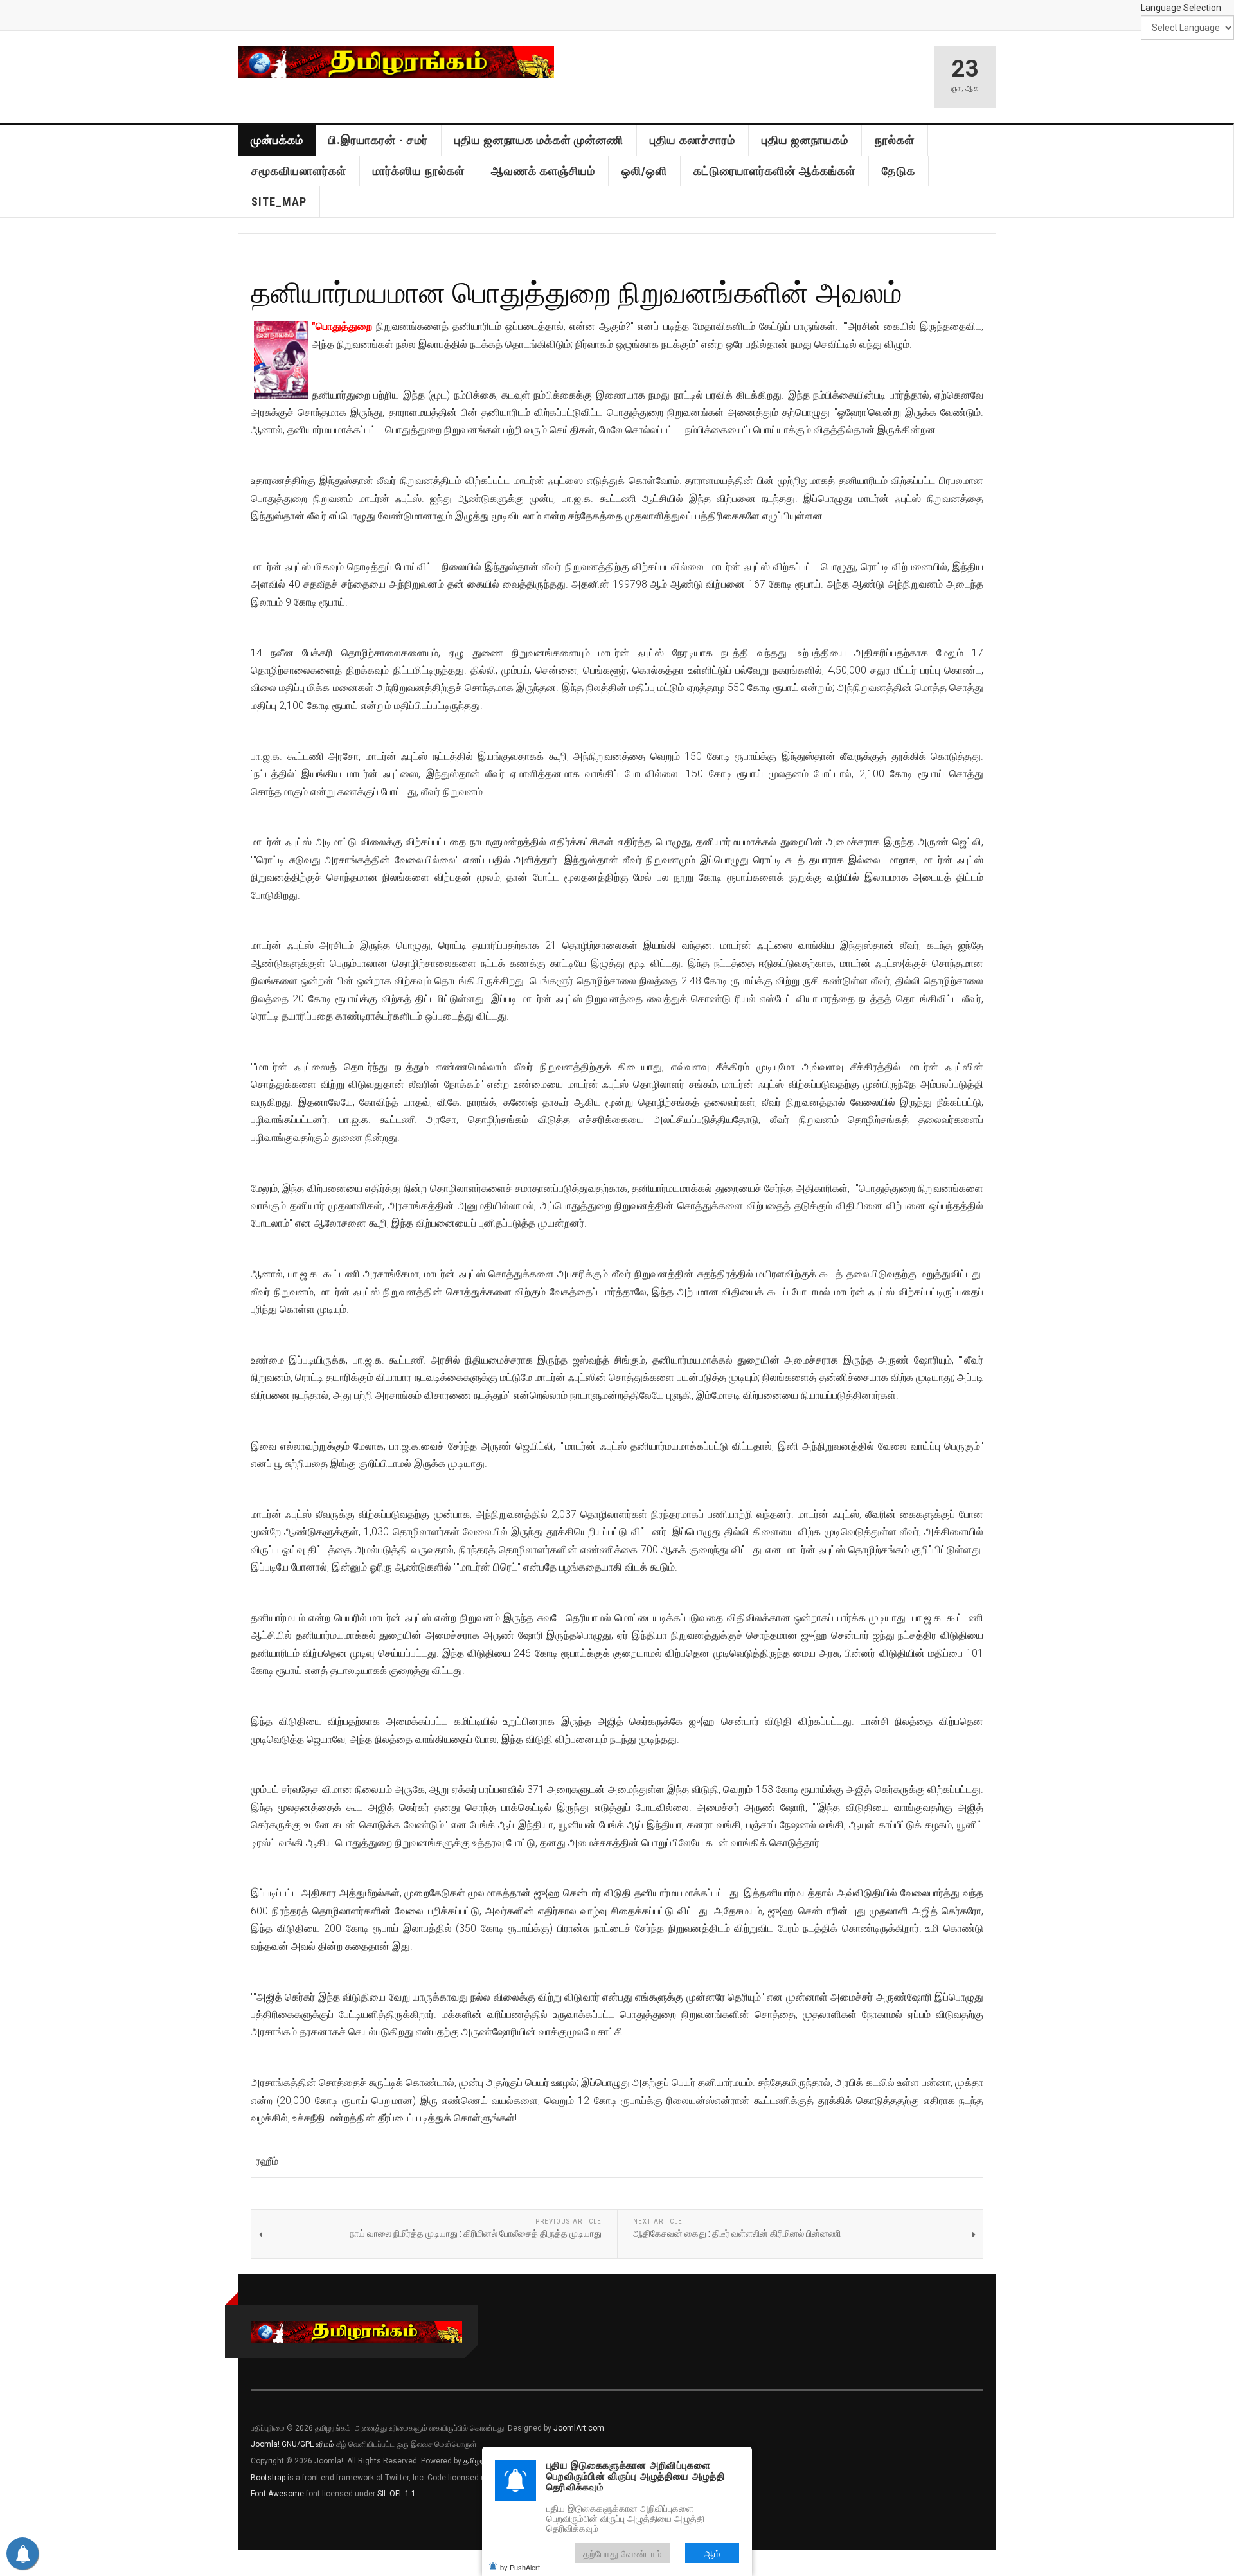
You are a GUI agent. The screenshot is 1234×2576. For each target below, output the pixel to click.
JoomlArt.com (579, 2428)
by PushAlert (520, 2567)
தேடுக (899, 171)
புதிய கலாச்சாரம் (693, 140)
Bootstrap (268, 2478)
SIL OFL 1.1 (397, 2494)
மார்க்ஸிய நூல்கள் (419, 171)
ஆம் (712, 2553)
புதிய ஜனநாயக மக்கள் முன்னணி (539, 140)
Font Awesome (277, 2494)
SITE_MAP (279, 202)
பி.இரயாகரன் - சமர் (378, 140)
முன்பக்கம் (277, 140)
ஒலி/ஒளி (644, 171)
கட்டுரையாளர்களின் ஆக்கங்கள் (774, 171)
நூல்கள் (895, 140)
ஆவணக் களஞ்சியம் (543, 171)
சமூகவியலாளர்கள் (299, 171)
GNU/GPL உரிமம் (308, 2444)
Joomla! (265, 2444)
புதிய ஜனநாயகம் (805, 140)
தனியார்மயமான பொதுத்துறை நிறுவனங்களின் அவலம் (577, 292)
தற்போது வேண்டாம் (622, 2553)
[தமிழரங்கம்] (396, 62)
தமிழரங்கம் (481, 2461)
